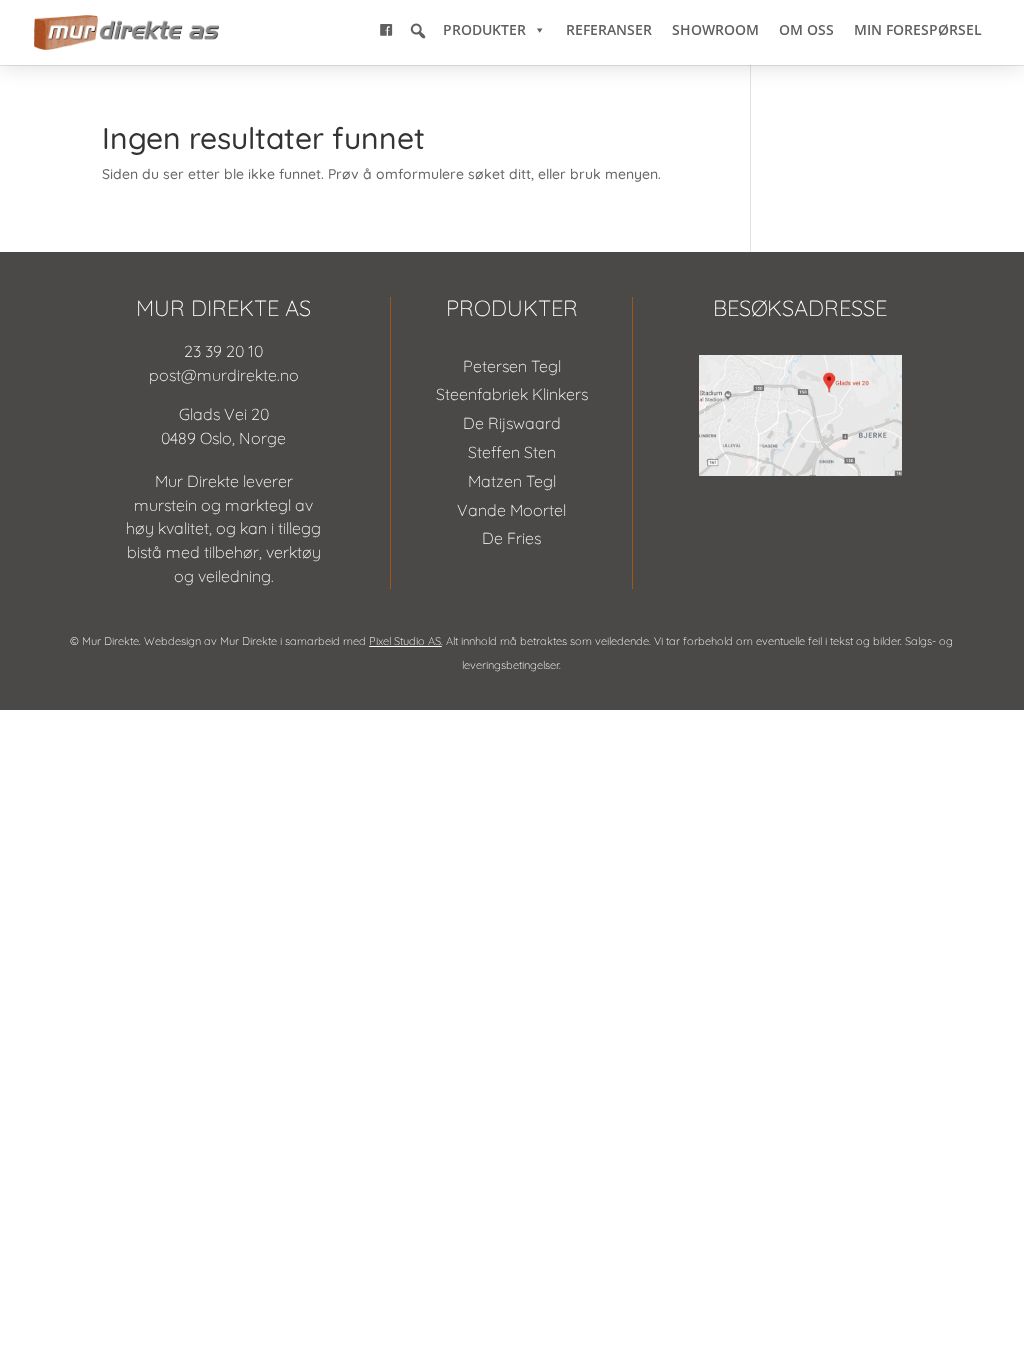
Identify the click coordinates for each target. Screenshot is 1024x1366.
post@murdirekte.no (224, 375)
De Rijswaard (512, 423)
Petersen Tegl (512, 366)
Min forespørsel (918, 29)
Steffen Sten (512, 452)
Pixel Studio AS (405, 641)
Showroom (715, 29)
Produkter (484, 29)
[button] (418, 31)
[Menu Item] (386, 30)
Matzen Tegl (512, 481)
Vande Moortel (511, 510)
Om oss (806, 29)
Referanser (609, 29)
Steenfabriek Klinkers (512, 394)
